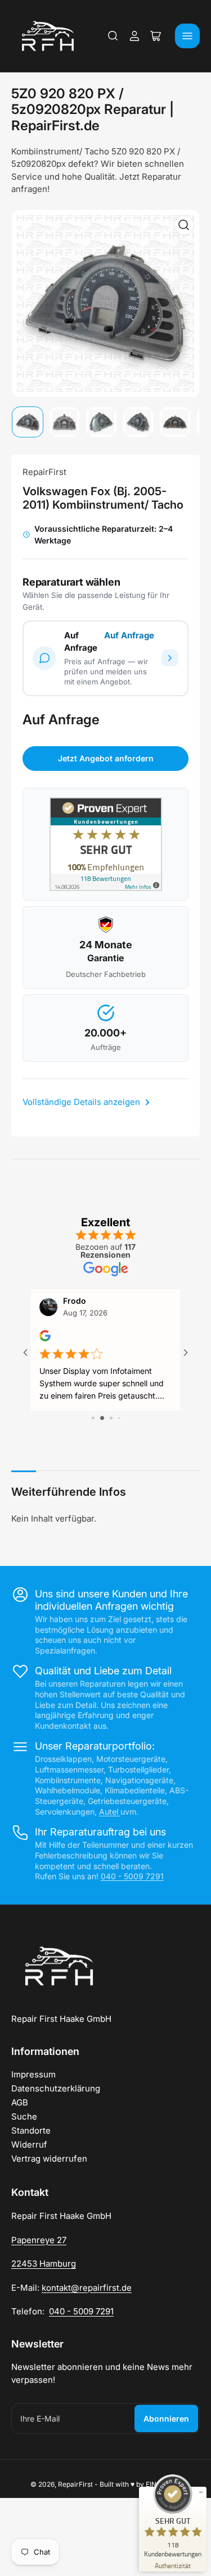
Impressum (33, 2074)
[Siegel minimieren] (201, 2492)
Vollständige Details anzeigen (82, 1102)
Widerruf (29, 2145)
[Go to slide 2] (96, 1418)
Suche (24, 2116)
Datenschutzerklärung (56, 2088)
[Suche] (113, 36)
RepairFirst (44, 472)
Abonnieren (166, 2419)
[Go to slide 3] (105, 1418)
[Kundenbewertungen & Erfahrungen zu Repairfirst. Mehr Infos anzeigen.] (106, 844)
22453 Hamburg (44, 2264)
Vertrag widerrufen (49, 2159)
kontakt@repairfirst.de (87, 2288)
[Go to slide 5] (122, 1418)
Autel (110, 1812)
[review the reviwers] (45, 1339)
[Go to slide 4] (115, 1418)
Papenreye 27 (39, 2240)
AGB (20, 2102)
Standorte (31, 2130)
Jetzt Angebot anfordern (106, 758)
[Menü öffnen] (187, 36)
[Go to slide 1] (89, 1418)
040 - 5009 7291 (132, 1876)
